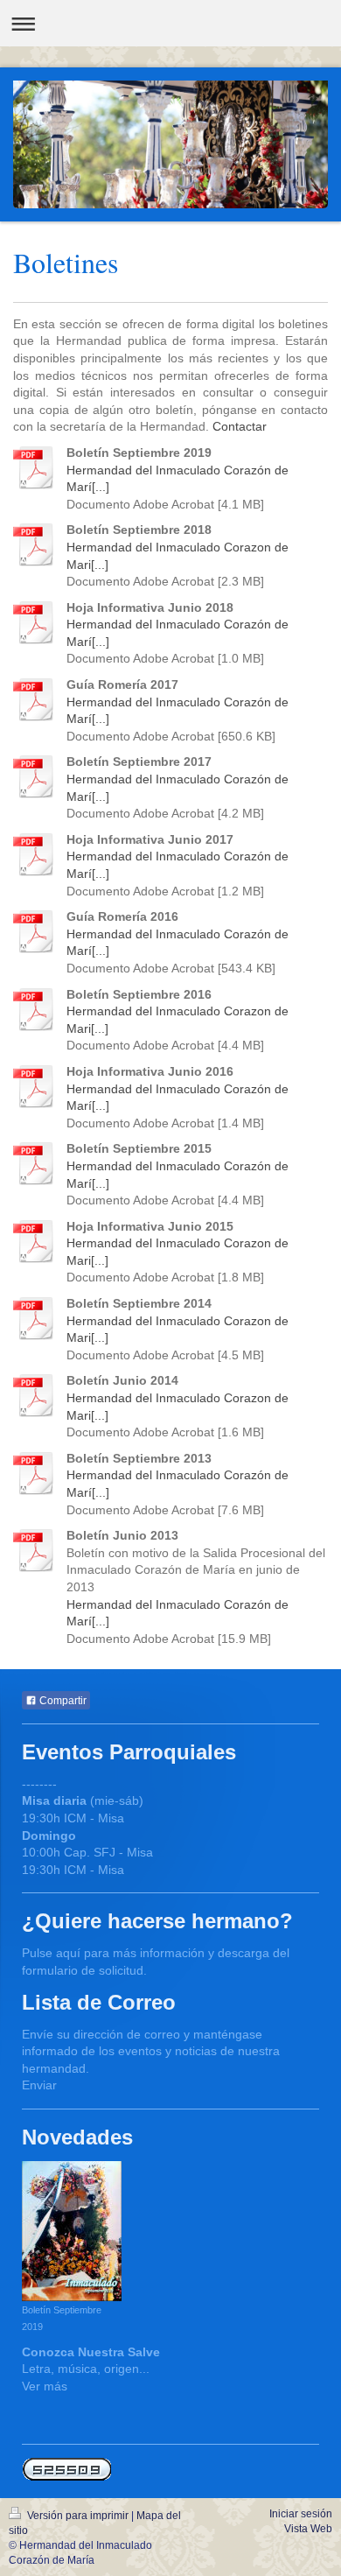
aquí (68, 1953)
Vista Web (308, 2529)
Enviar (39, 2085)
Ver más (45, 2386)
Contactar (240, 426)
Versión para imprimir (78, 2516)
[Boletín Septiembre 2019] (72, 2231)
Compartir (62, 1701)
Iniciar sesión (301, 2514)
